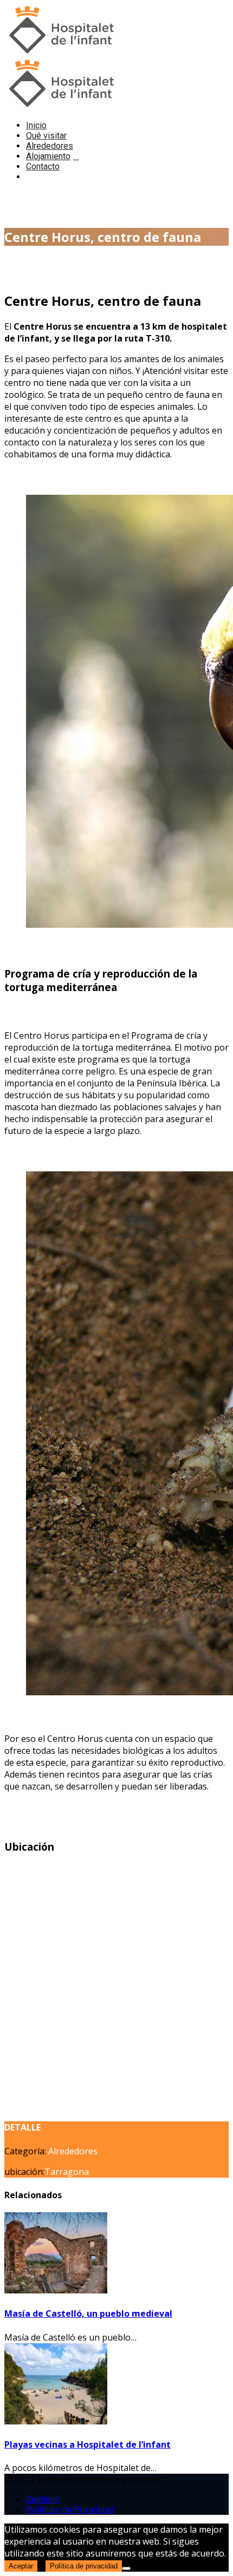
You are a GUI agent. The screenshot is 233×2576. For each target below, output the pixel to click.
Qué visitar (46, 136)
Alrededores (50, 146)
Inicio (36, 125)
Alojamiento (48, 156)
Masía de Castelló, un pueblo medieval (88, 2313)
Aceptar (21, 2566)
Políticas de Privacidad (70, 2510)
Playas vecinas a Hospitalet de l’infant (88, 2444)
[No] (126, 2568)
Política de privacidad (84, 2566)
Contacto (43, 166)
